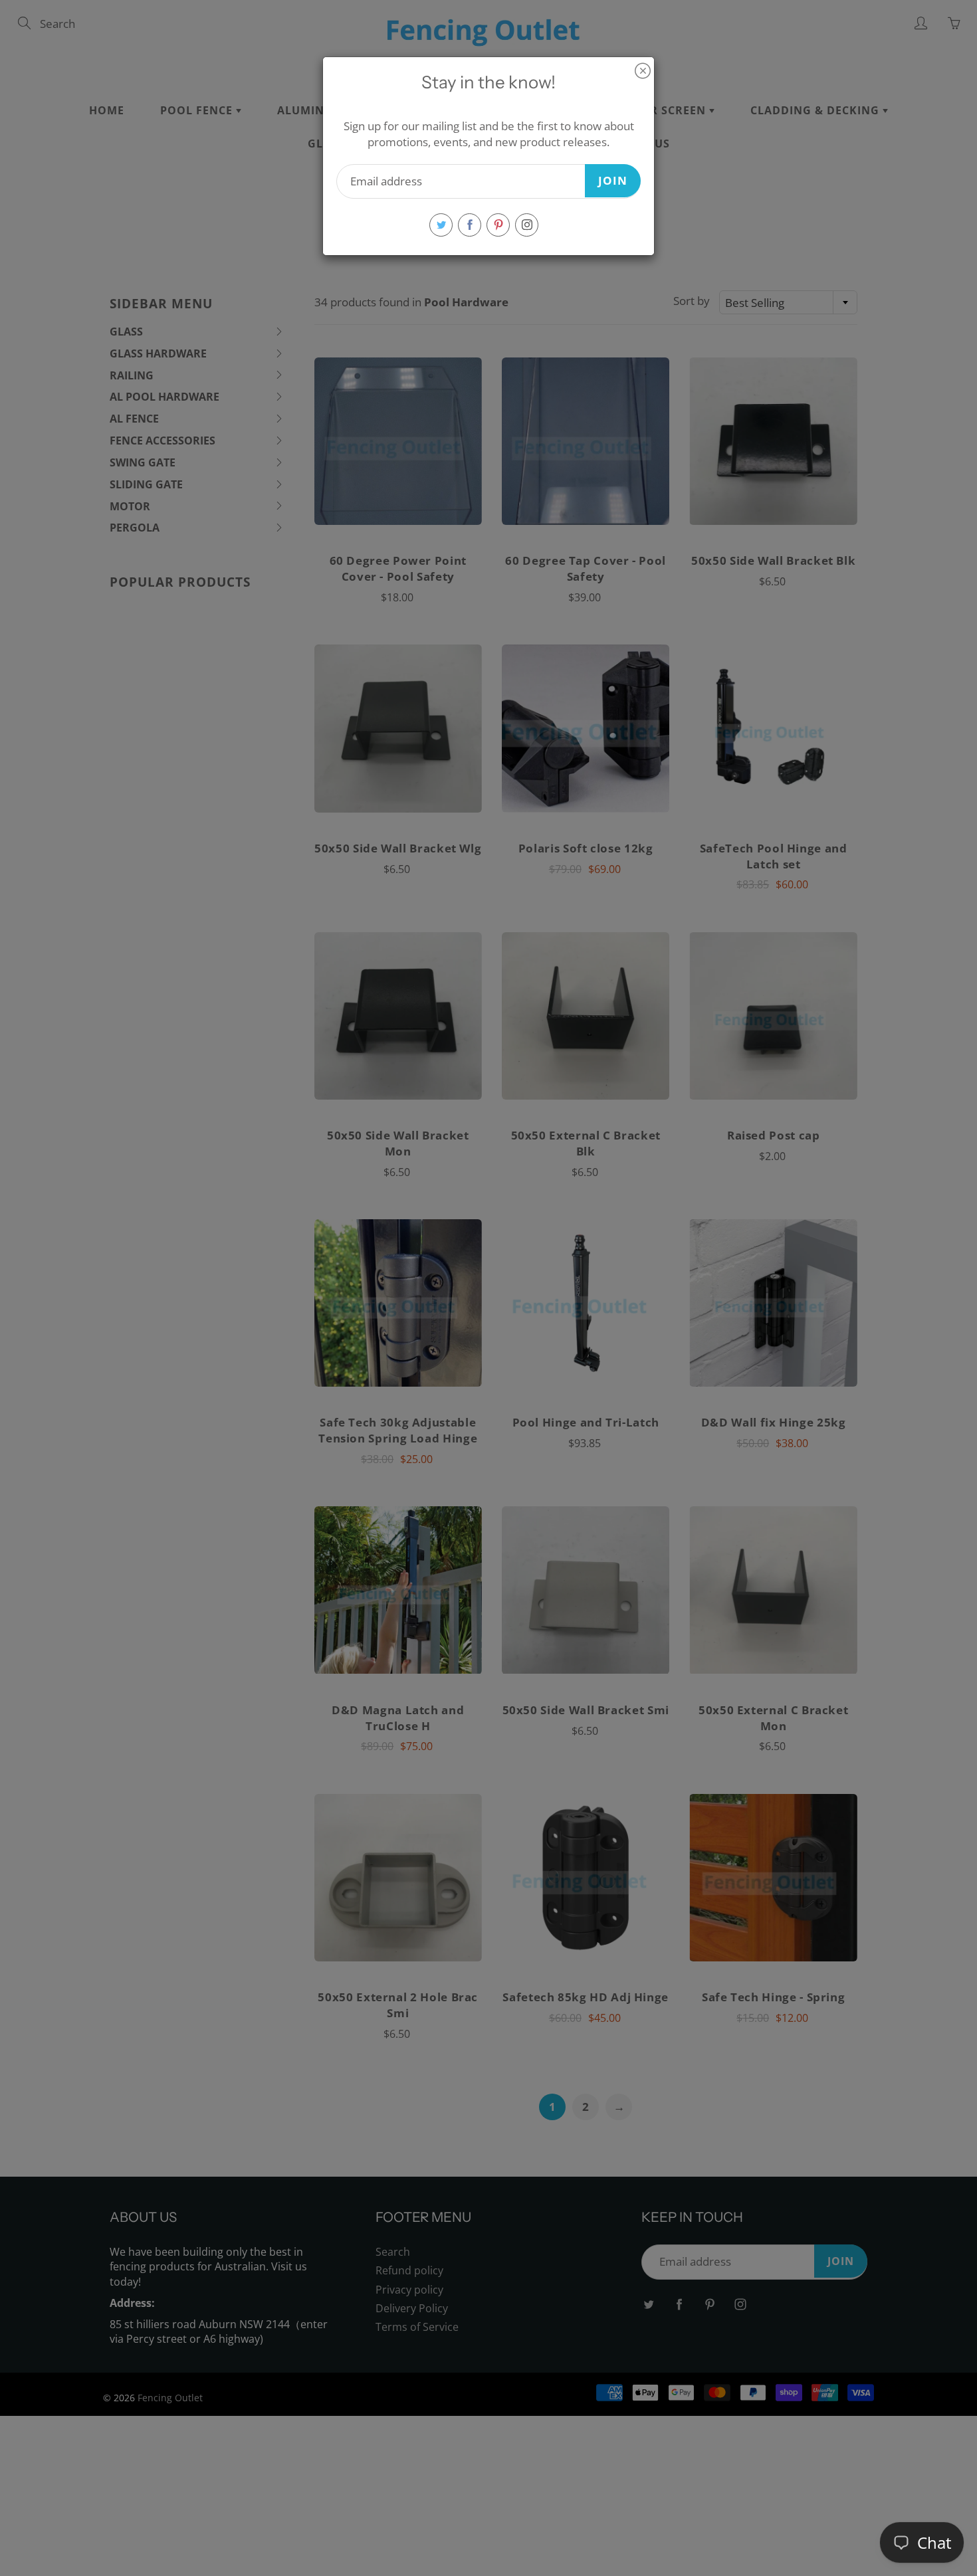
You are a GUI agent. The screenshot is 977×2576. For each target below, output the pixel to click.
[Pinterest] (498, 225)
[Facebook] (470, 225)
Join (613, 180)
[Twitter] (441, 225)
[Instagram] (527, 225)
